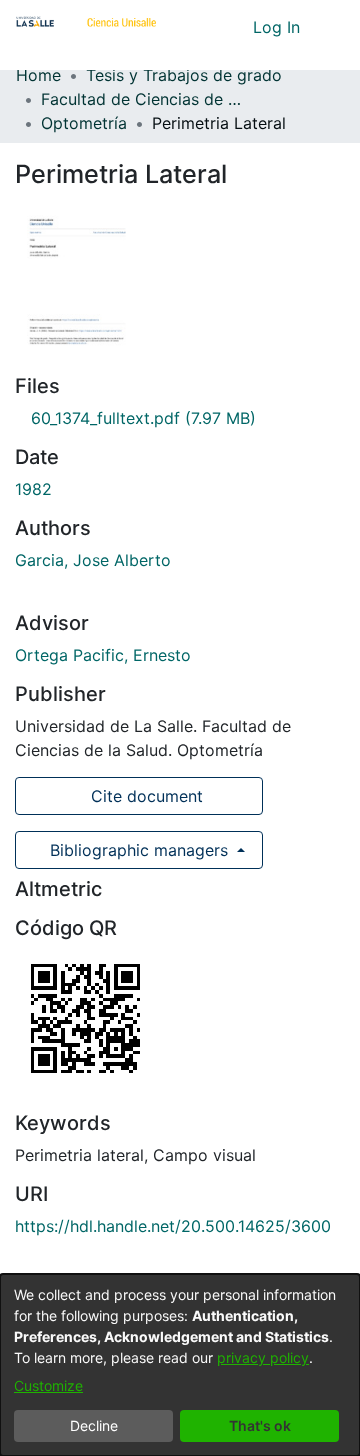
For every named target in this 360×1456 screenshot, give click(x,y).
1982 (33, 489)
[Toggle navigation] (330, 27)
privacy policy (263, 1357)
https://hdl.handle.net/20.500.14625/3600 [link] (173, 1226)
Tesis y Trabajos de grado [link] (184, 75)
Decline (94, 1425)
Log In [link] (277, 27)
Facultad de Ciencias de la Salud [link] (141, 99)
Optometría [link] (84, 123)
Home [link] (38, 75)
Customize (48, 1385)
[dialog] (180, 1365)
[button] (200, 27)
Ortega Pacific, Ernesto (103, 655)
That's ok (260, 1425)
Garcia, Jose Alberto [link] (93, 560)
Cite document (144, 796)
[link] (135, 418)
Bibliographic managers (139, 850)
